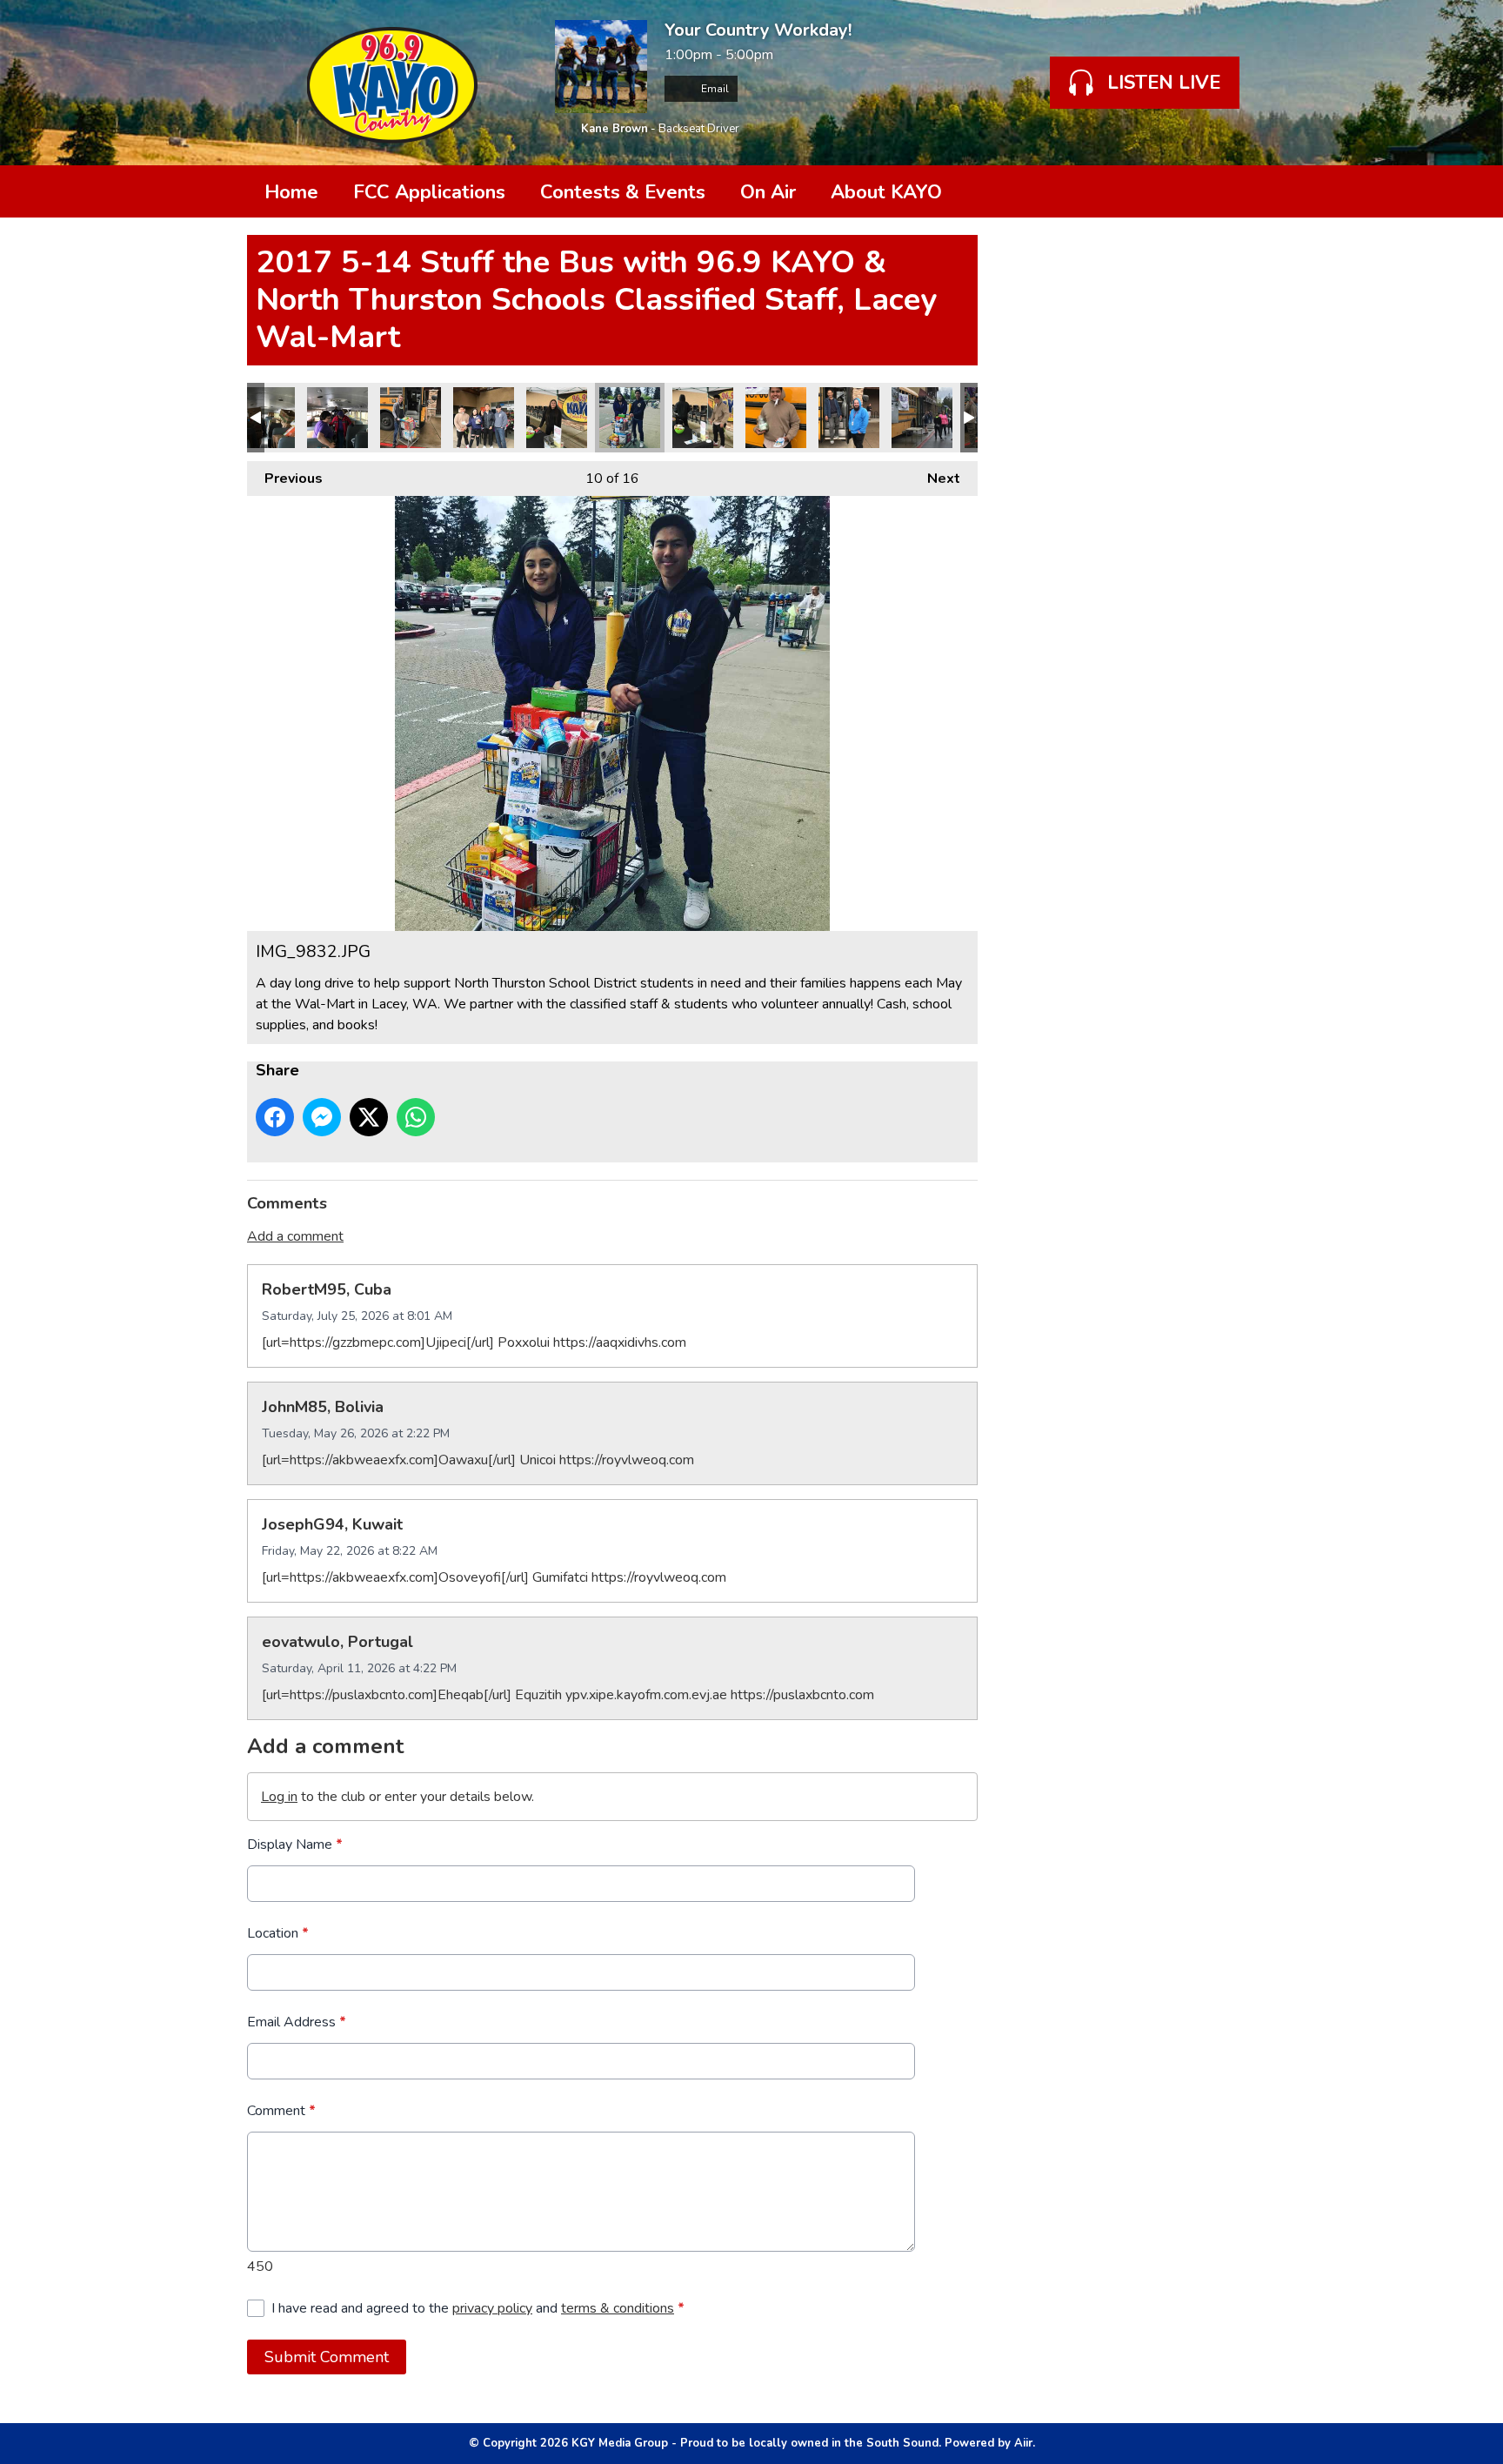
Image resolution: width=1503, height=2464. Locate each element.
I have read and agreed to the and (478, 2308)
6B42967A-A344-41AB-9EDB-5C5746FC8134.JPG (776, 418)
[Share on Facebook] (275, 1117)
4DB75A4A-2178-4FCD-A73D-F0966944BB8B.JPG (703, 418)
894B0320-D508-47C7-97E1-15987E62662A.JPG (484, 418)
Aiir (1023, 2443)
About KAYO (886, 192)
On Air (768, 192)
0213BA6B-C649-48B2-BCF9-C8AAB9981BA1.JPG (264, 418)
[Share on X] (369, 1117)
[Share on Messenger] (322, 1117)
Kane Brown (615, 129)
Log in (279, 1797)
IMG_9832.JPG (630, 418)
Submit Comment (327, 2357)
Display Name (295, 1845)
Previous (285, 479)
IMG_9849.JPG (922, 418)
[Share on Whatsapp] (416, 1117)
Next (935, 479)
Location (278, 1933)
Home (291, 192)
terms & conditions (618, 2308)
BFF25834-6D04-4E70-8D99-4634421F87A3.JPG (337, 418)
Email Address (297, 2022)
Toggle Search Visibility (1230, 191)
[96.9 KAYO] (392, 83)
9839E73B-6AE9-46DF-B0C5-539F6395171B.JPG (557, 418)
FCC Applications (429, 192)
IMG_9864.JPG (411, 418)
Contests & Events (623, 192)
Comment (281, 2111)
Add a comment (295, 1236)
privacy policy (492, 2308)
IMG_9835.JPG (849, 418)
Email (714, 89)
